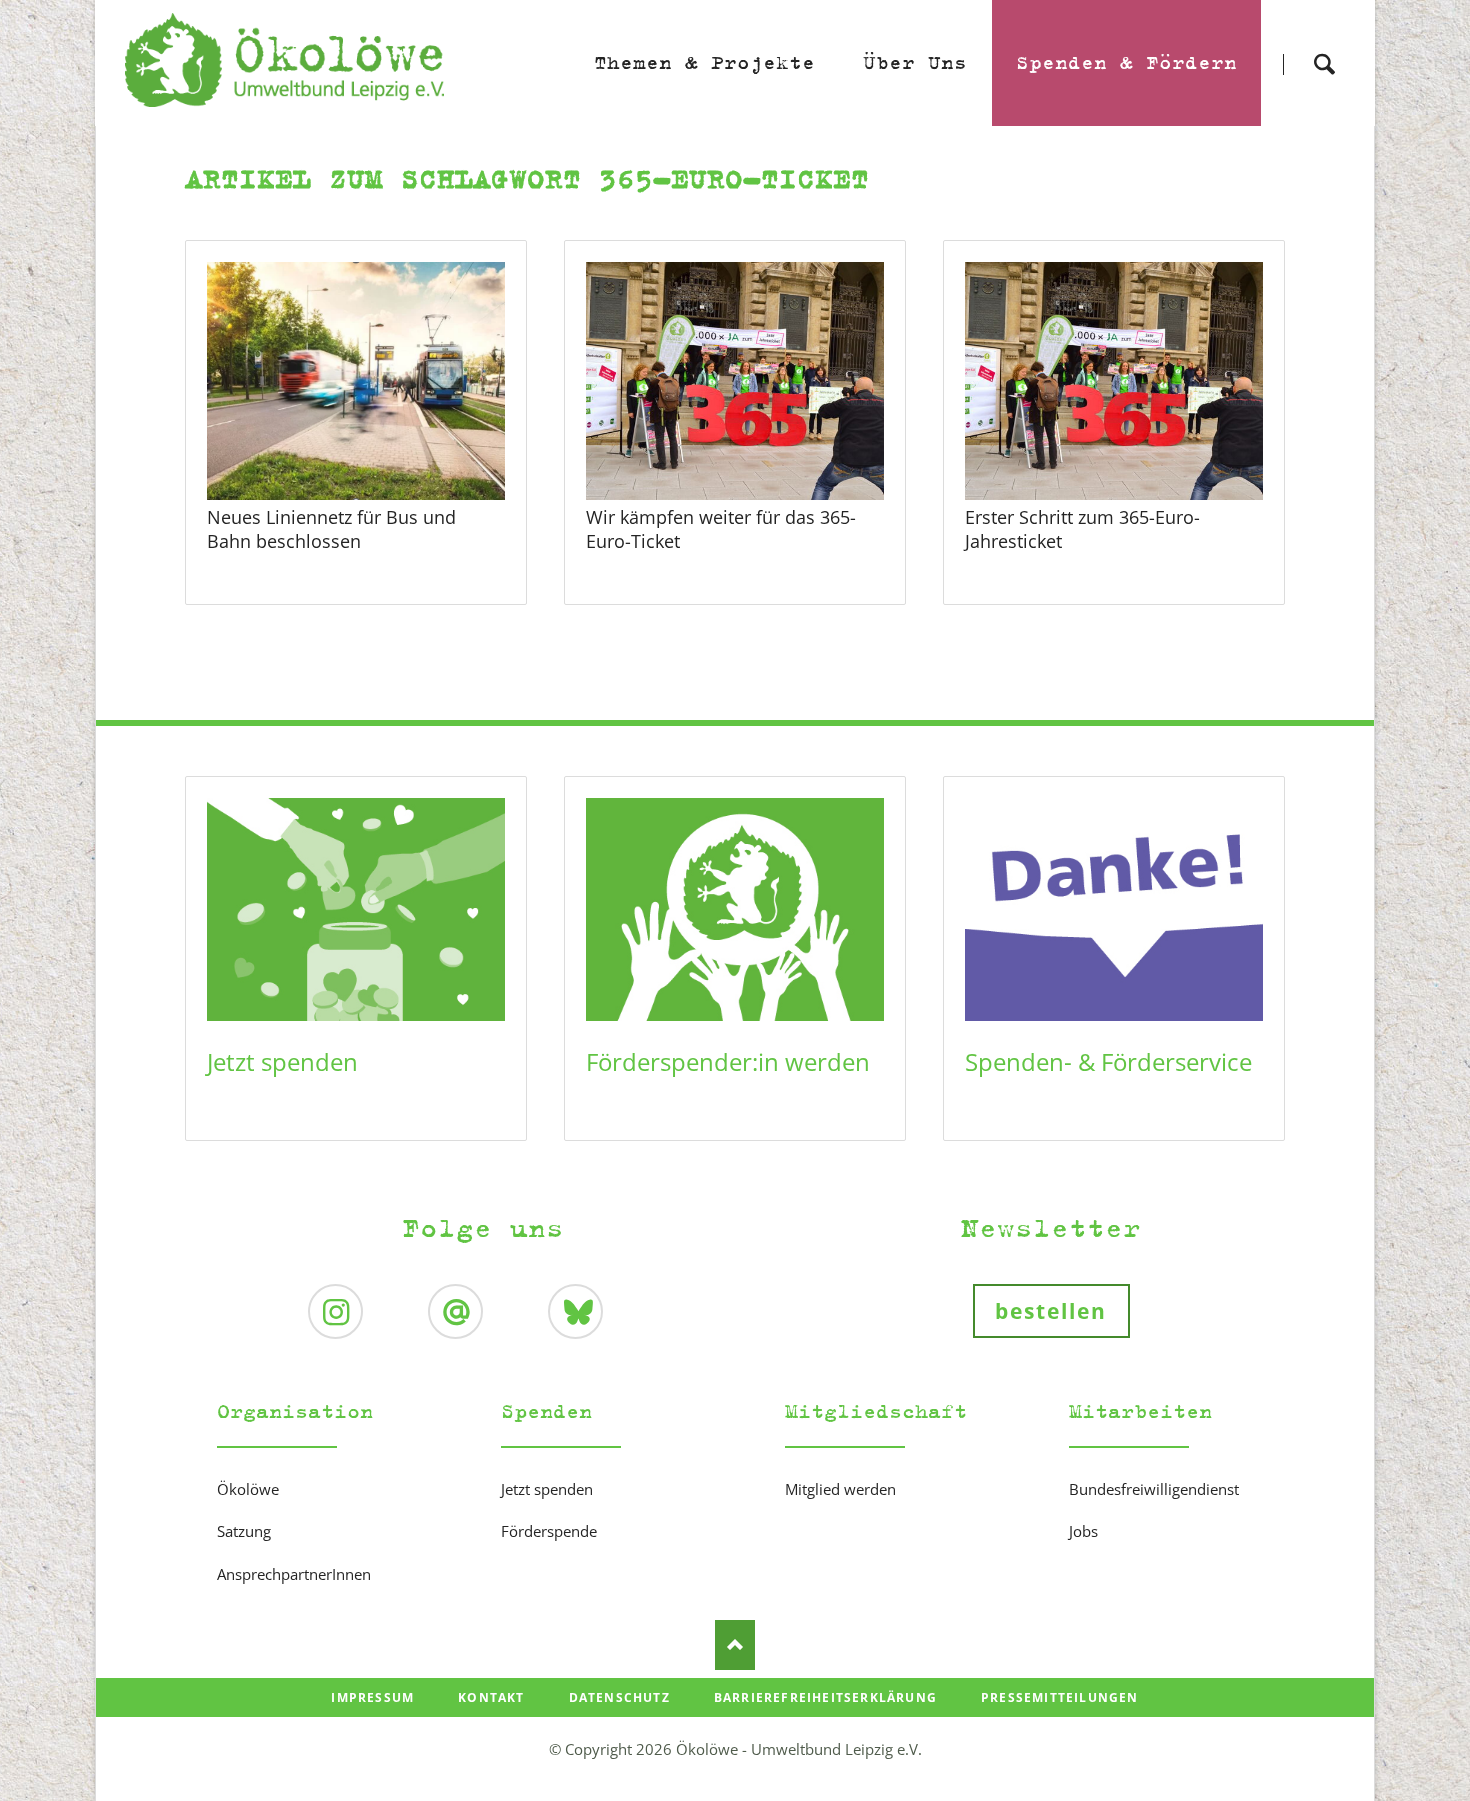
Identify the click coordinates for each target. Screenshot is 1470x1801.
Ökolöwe (248, 1489)
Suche (1324, 46)
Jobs (1083, 1531)
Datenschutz (619, 1697)
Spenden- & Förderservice (1108, 1061)
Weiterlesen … (388, 435)
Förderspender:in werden (728, 1061)
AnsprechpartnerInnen (294, 1574)
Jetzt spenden (282, 1061)
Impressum (372, 1697)
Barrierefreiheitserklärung (825, 1697)
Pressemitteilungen (1060, 1697)
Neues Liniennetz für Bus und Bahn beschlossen (331, 529)
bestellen (1051, 1311)
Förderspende (549, 1531)
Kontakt (491, 1697)
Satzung (244, 1531)
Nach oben (735, 1645)
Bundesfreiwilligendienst (1154, 1489)
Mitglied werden (840, 1489)
